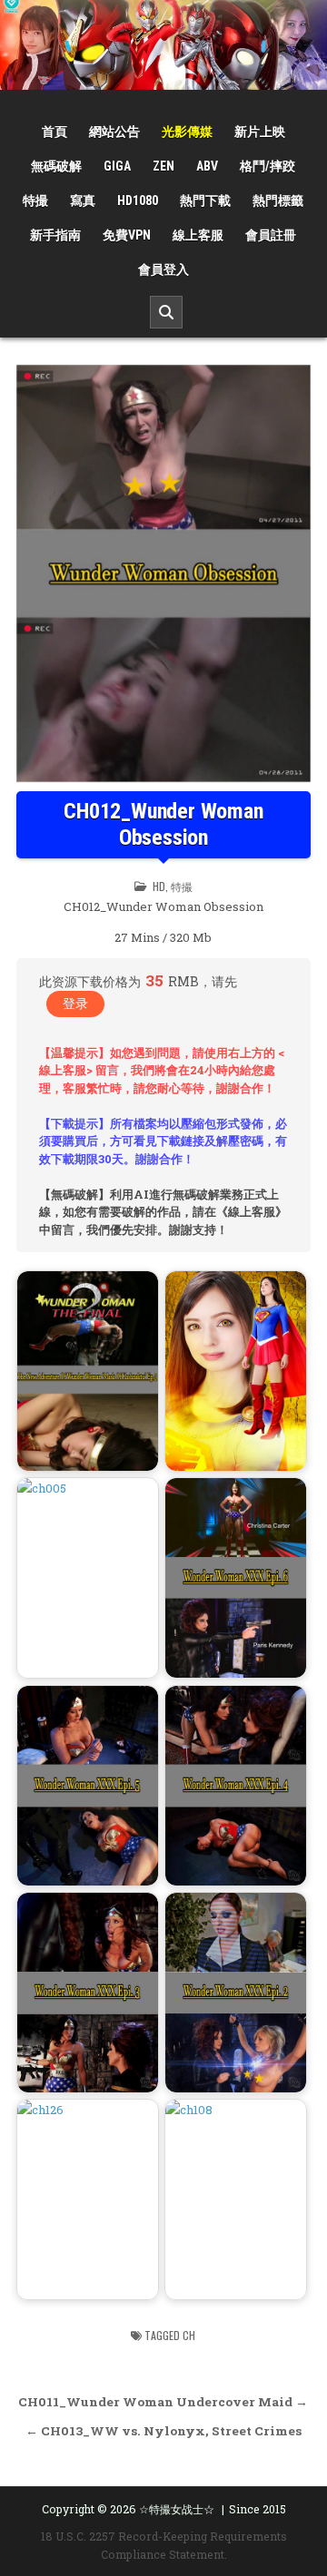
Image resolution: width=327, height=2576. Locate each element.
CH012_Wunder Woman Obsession (163, 824)
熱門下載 (205, 201)
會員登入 (163, 269)
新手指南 (55, 235)
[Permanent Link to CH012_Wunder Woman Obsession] (164, 574)
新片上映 (260, 132)
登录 (75, 1003)
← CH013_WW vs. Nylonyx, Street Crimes (163, 2431)
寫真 (83, 201)
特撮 (35, 201)
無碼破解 (56, 166)
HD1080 (138, 201)
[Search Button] (166, 312)
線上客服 (198, 235)
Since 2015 (258, 2509)
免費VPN (127, 235)
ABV (207, 166)
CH (189, 2335)
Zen (163, 166)
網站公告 (114, 132)
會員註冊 (271, 235)
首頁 (54, 132)
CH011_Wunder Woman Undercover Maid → (163, 2402)
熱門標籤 (278, 201)
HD (159, 886)
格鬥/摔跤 (268, 166)
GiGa (117, 166)
